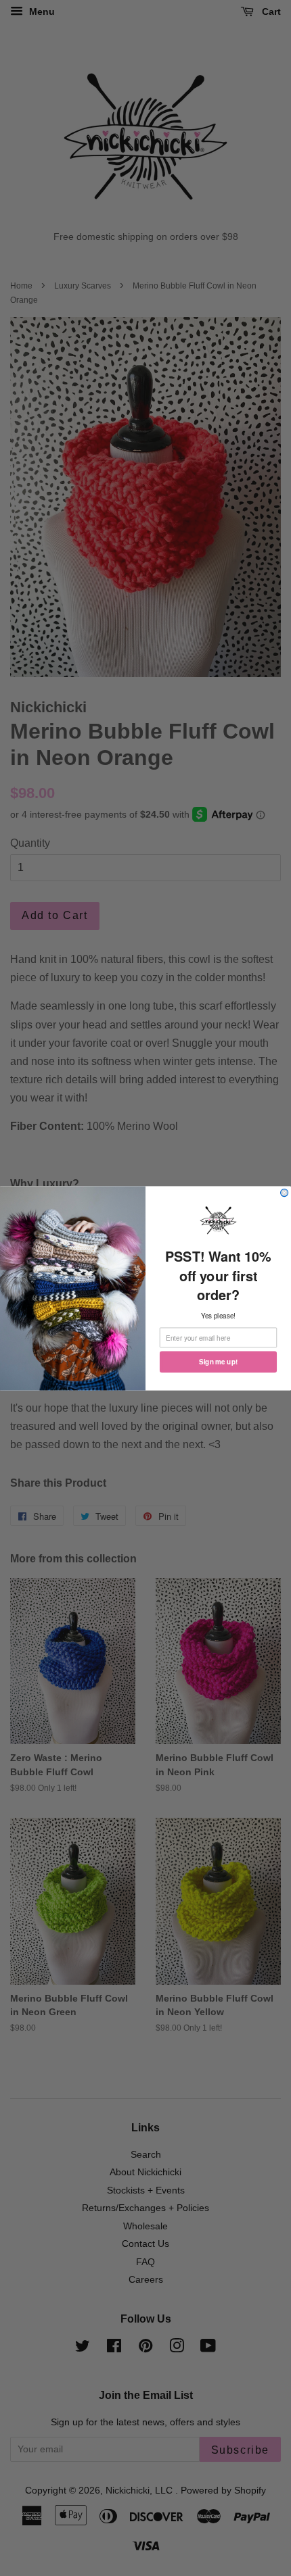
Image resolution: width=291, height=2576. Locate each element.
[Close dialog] (285, 1192)
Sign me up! (218, 1362)
